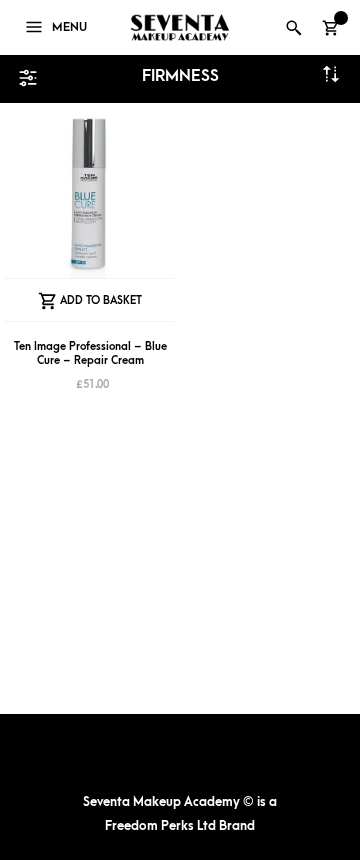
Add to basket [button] (101, 300)
